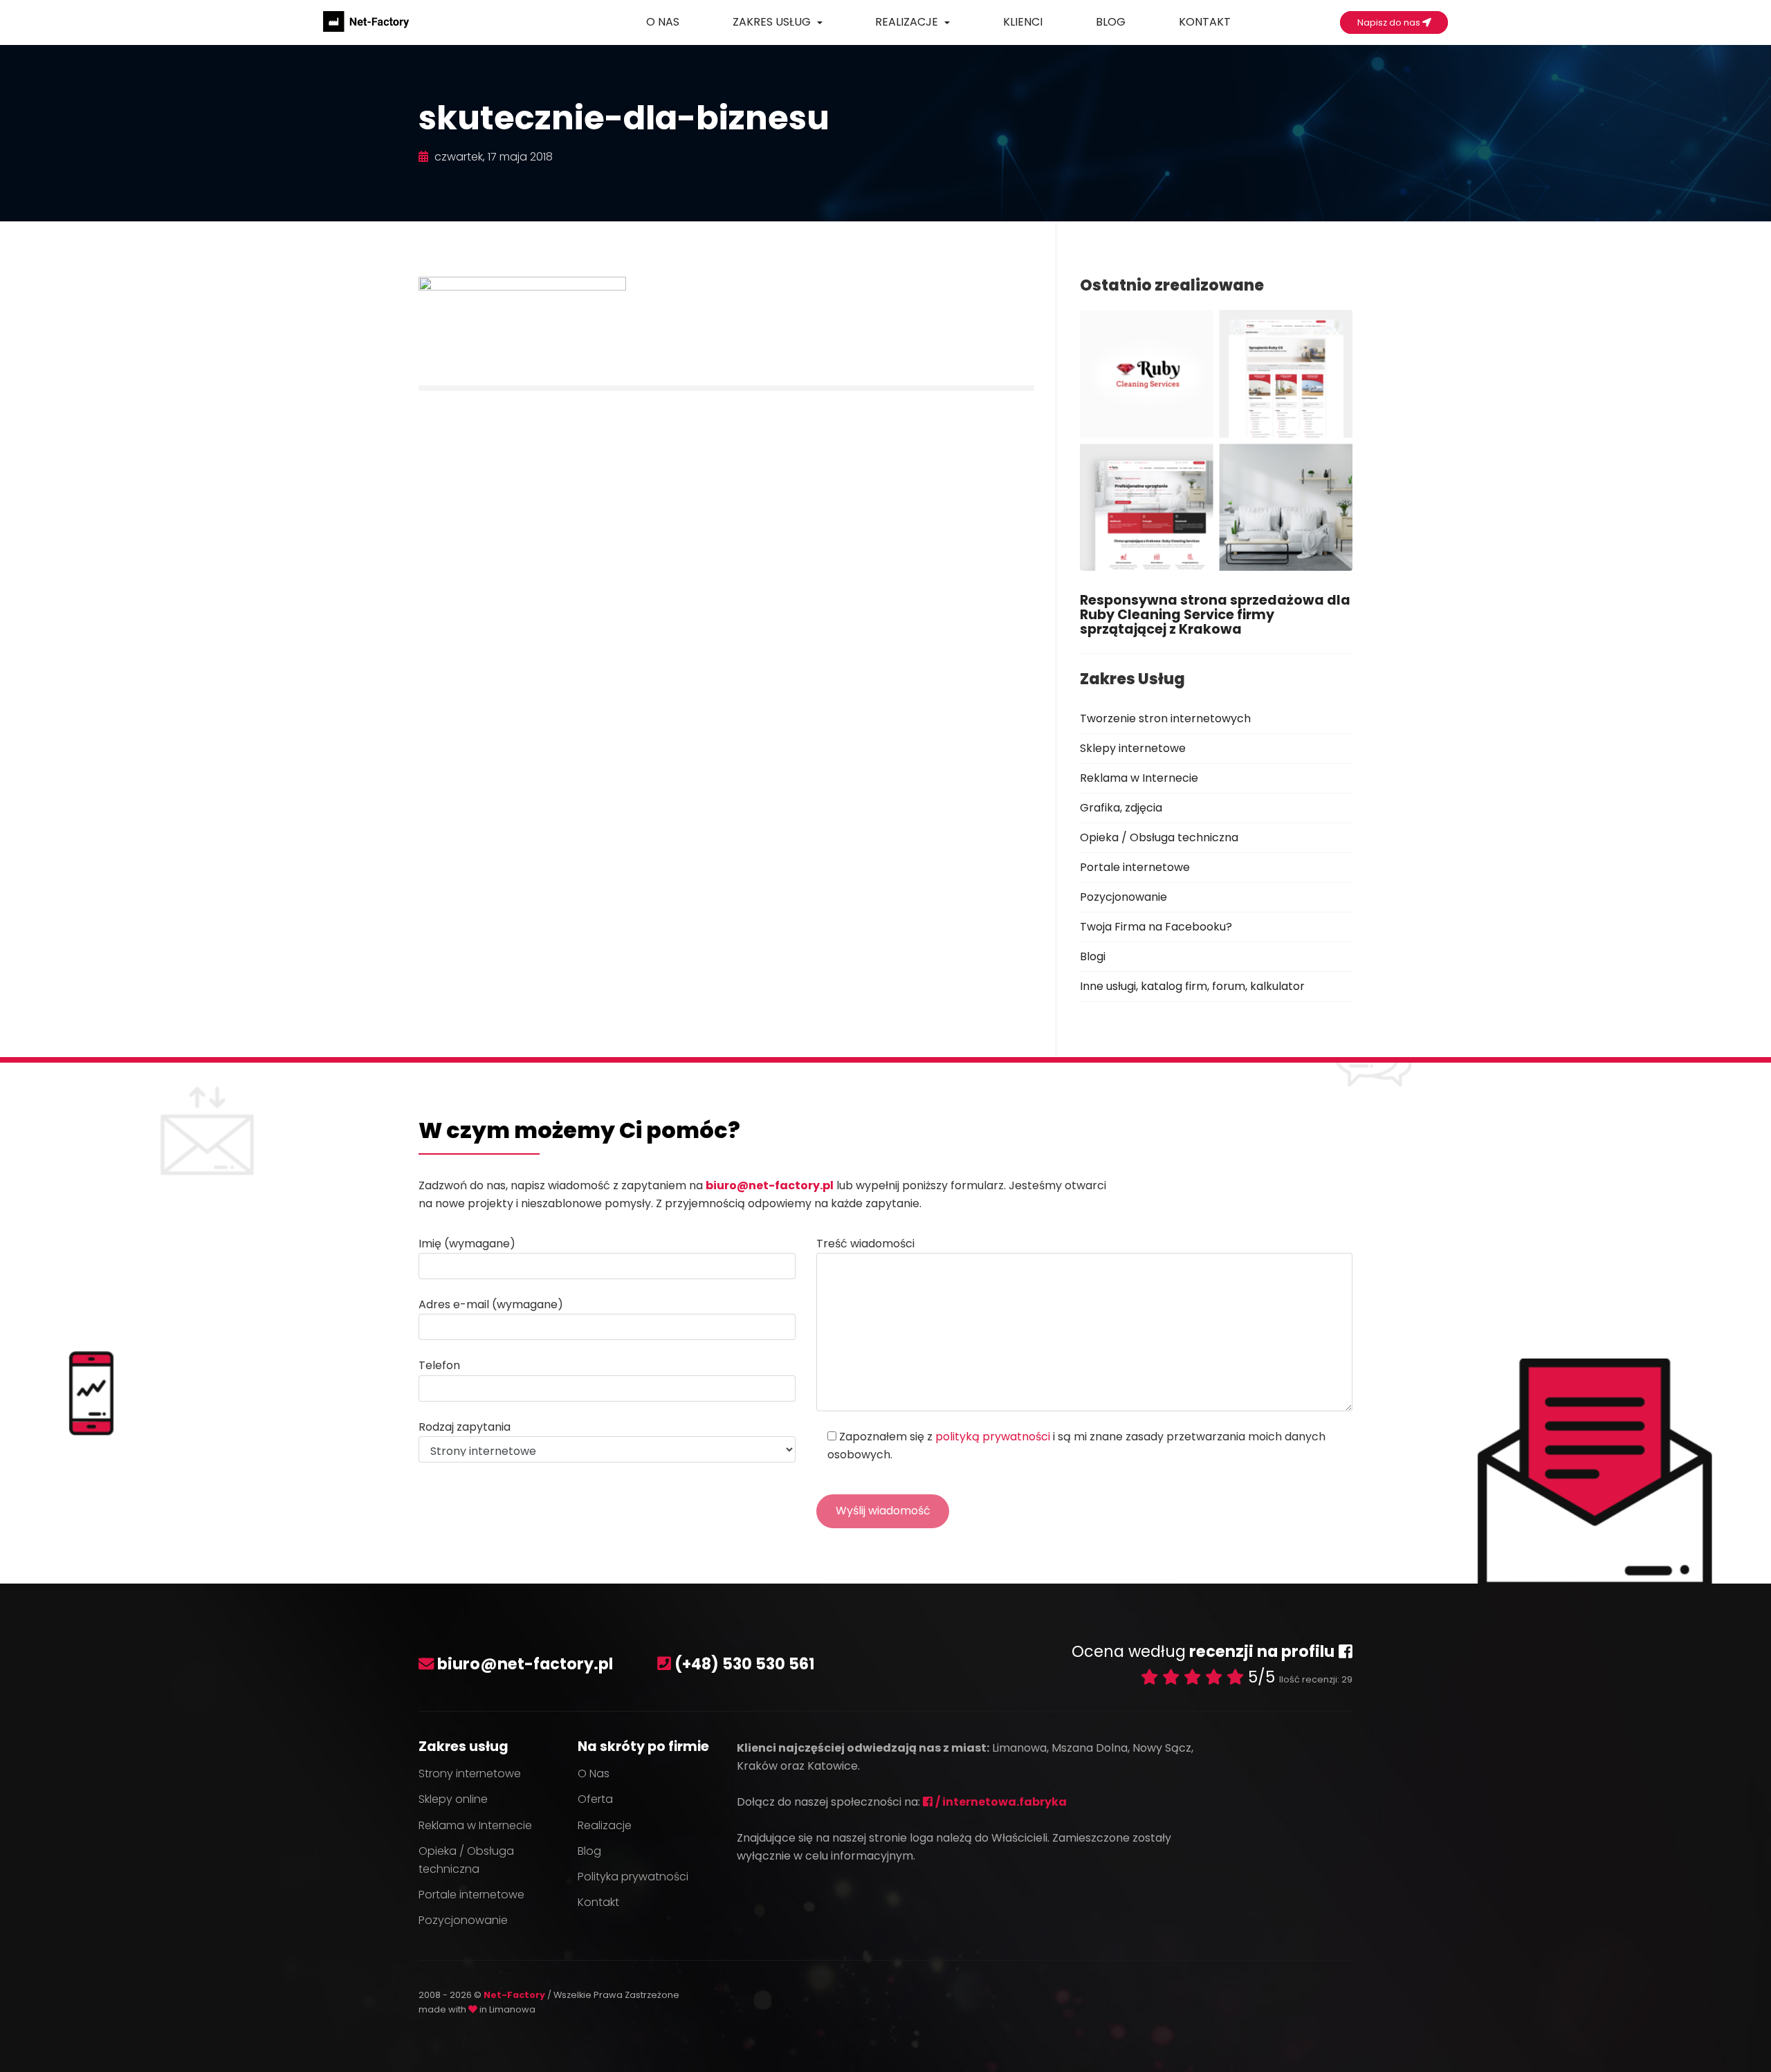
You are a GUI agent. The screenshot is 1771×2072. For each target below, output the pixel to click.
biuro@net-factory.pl (770, 1185)
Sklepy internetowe (1133, 748)
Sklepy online (453, 1799)
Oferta (595, 1799)
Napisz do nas (1390, 22)
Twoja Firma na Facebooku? (1156, 927)
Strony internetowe (470, 1773)
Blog (1111, 22)
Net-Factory (515, 1995)
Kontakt (1205, 22)
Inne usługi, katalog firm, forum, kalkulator (1192, 986)
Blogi (1093, 956)
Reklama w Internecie (1139, 778)
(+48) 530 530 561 (745, 1664)
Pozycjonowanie (1123, 897)
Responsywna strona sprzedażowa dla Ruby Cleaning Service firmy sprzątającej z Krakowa (1215, 615)
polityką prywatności (993, 1437)
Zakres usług (773, 22)
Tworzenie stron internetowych (1165, 718)
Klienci (1023, 22)
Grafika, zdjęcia (1121, 808)
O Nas (663, 22)
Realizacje (908, 22)
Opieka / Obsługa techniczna (1159, 837)
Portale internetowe (1135, 867)
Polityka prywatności (633, 1877)
